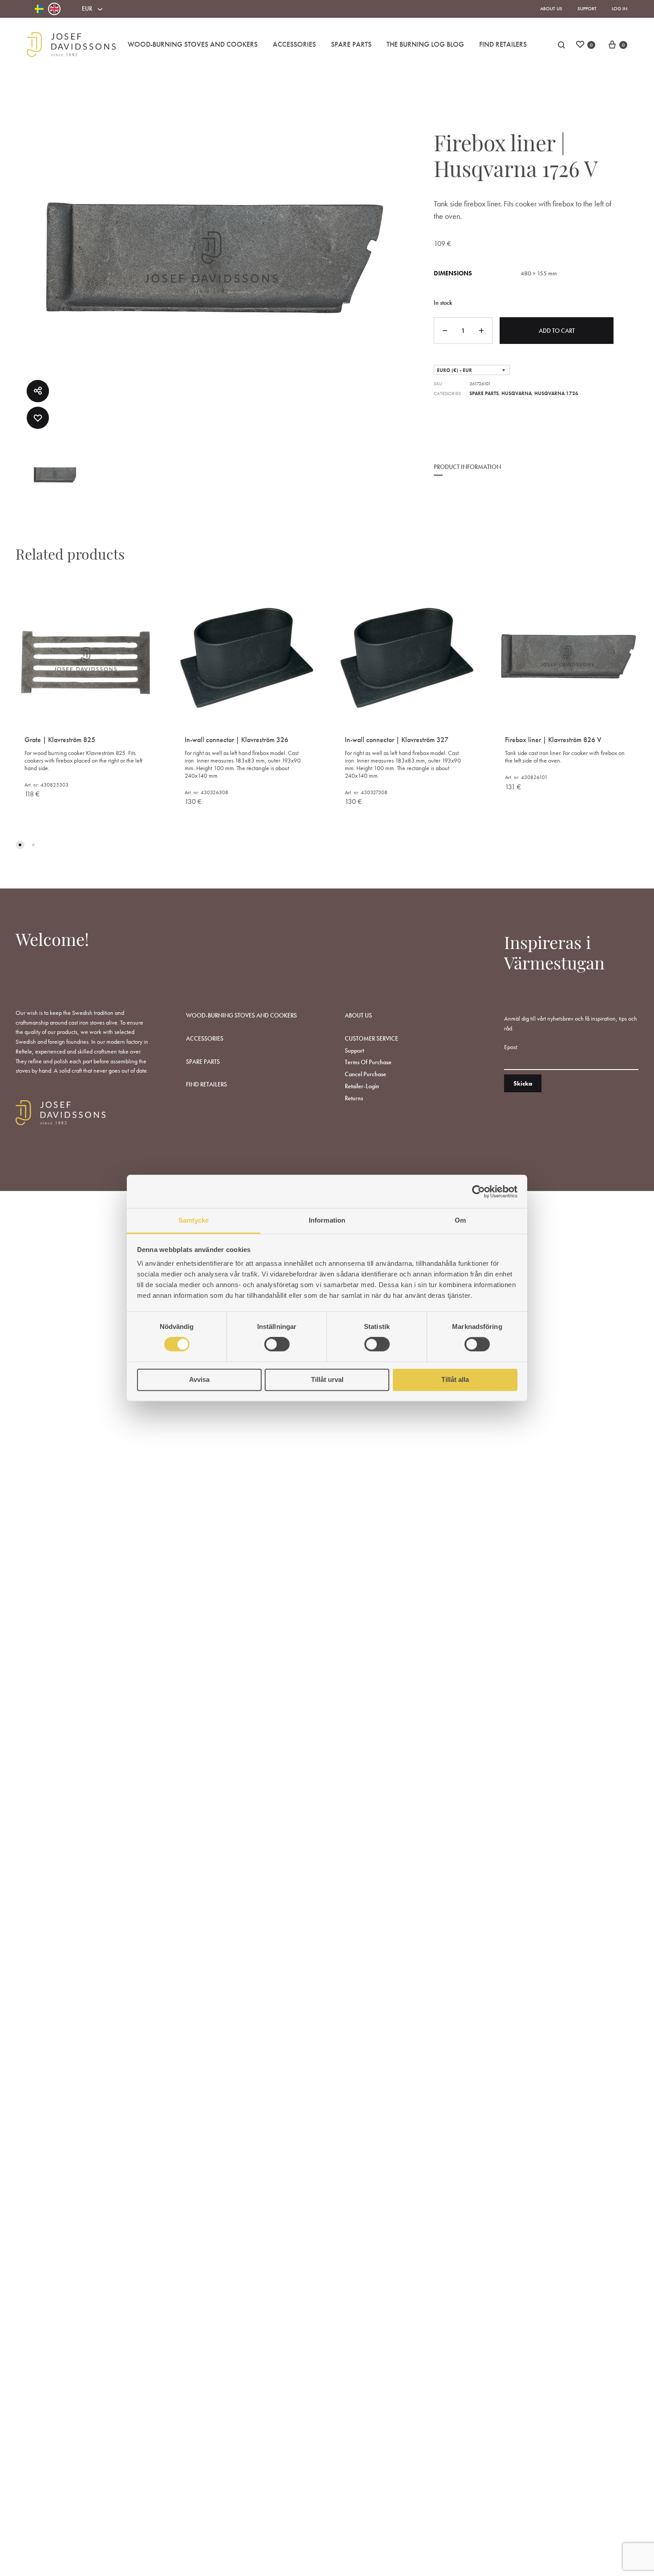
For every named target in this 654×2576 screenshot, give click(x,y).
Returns (354, 1098)
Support (587, 8)
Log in (620, 8)
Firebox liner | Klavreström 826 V (553, 740)
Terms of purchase (368, 1062)
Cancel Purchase (365, 1074)
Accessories (294, 44)
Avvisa (199, 1379)
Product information (467, 467)
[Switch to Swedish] (39, 9)
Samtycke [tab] (194, 1220)
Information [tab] (327, 1220)
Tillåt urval (327, 1379)
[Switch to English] (54, 9)
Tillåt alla (455, 1379)
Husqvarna (517, 393)
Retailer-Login (362, 1086)
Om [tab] (460, 1220)
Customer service (371, 1038)
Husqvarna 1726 (556, 393)
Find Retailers (503, 44)
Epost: (511, 1047)
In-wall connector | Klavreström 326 (236, 740)
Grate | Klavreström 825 (60, 740)
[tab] (467, 473)
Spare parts (351, 44)
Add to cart (557, 331)
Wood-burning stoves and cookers (193, 44)
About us (551, 8)
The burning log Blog (425, 44)
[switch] (277, 1345)
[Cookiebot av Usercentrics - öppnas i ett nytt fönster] (478, 1191)
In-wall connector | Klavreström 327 (397, 740)
